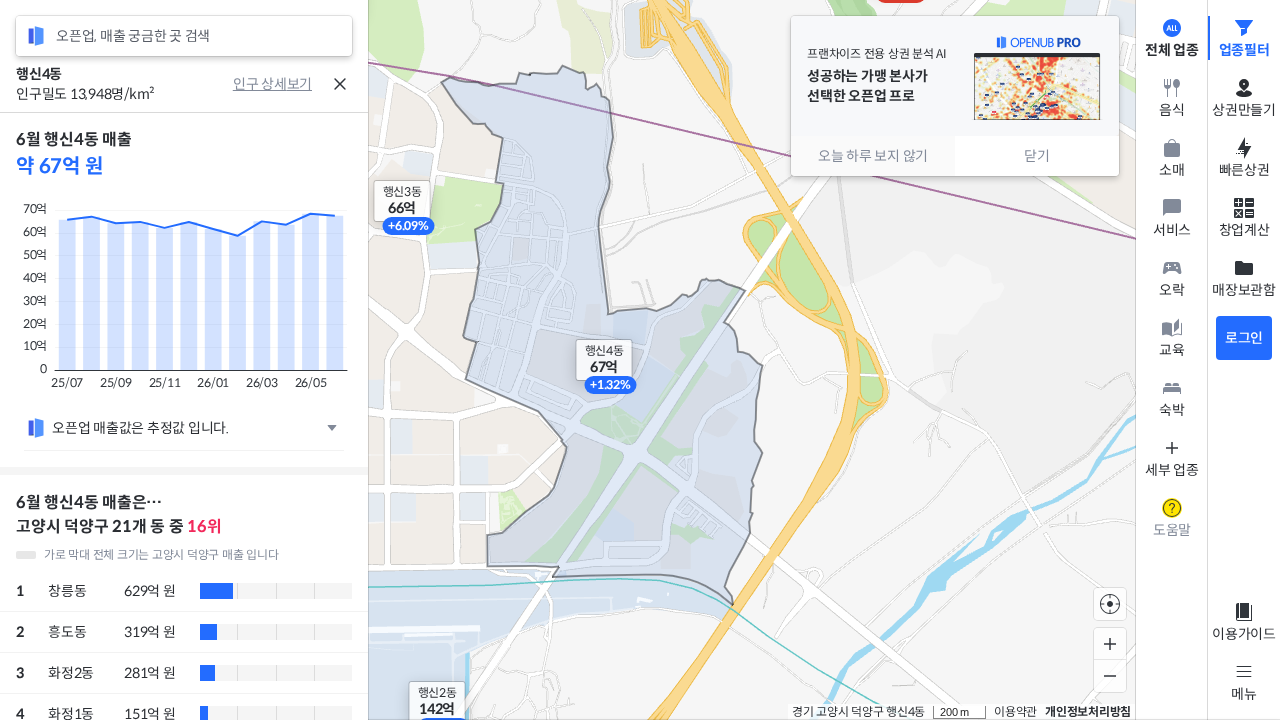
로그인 (1244, 338)
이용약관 (1015, 711)
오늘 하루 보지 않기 (873, 156)
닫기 (1037, 156)
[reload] (36, 36)
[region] (184, 416)
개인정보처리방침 (1088, 711)
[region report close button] (340, 84)
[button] (402, 201)
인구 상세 (260, 84)
